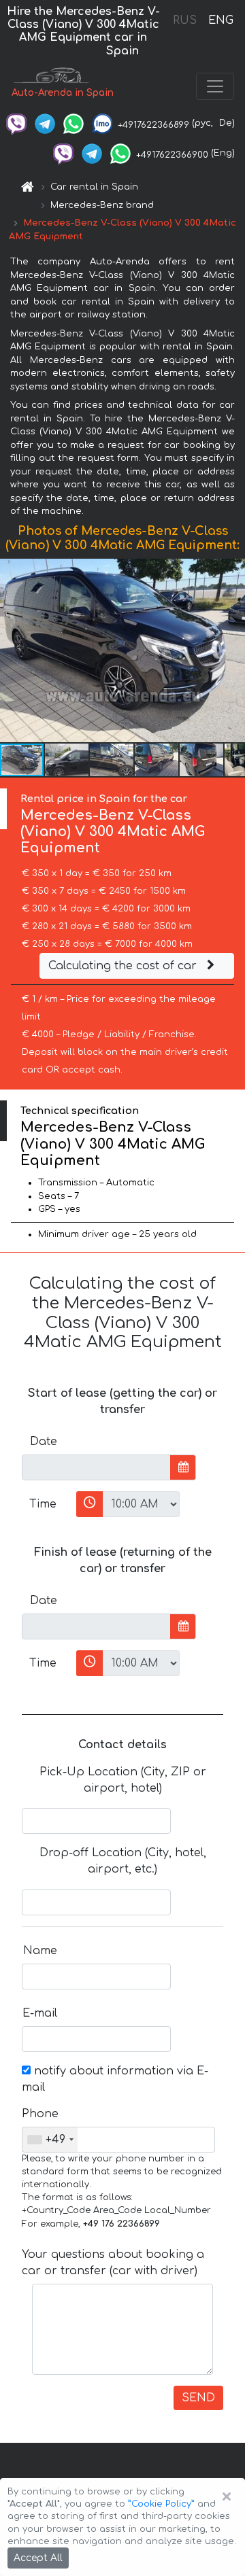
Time (43, 1504)
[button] (233, 650)
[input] (96, 1467)
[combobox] (50, 2140)
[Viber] (16, 123)
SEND (198, 2398)
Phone (40, 2114)
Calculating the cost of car (124, 966)
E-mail (40, 2013)
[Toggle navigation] (215, 86)
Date (44, 1442)
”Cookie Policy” (161, 2504)
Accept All (38, 2558)
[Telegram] (45, 123)
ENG (220, 20)
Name (40, 1951)
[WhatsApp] (73, 123)
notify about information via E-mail (115, 2079)
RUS (185, 20)
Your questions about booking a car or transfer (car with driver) (113, 2263)
